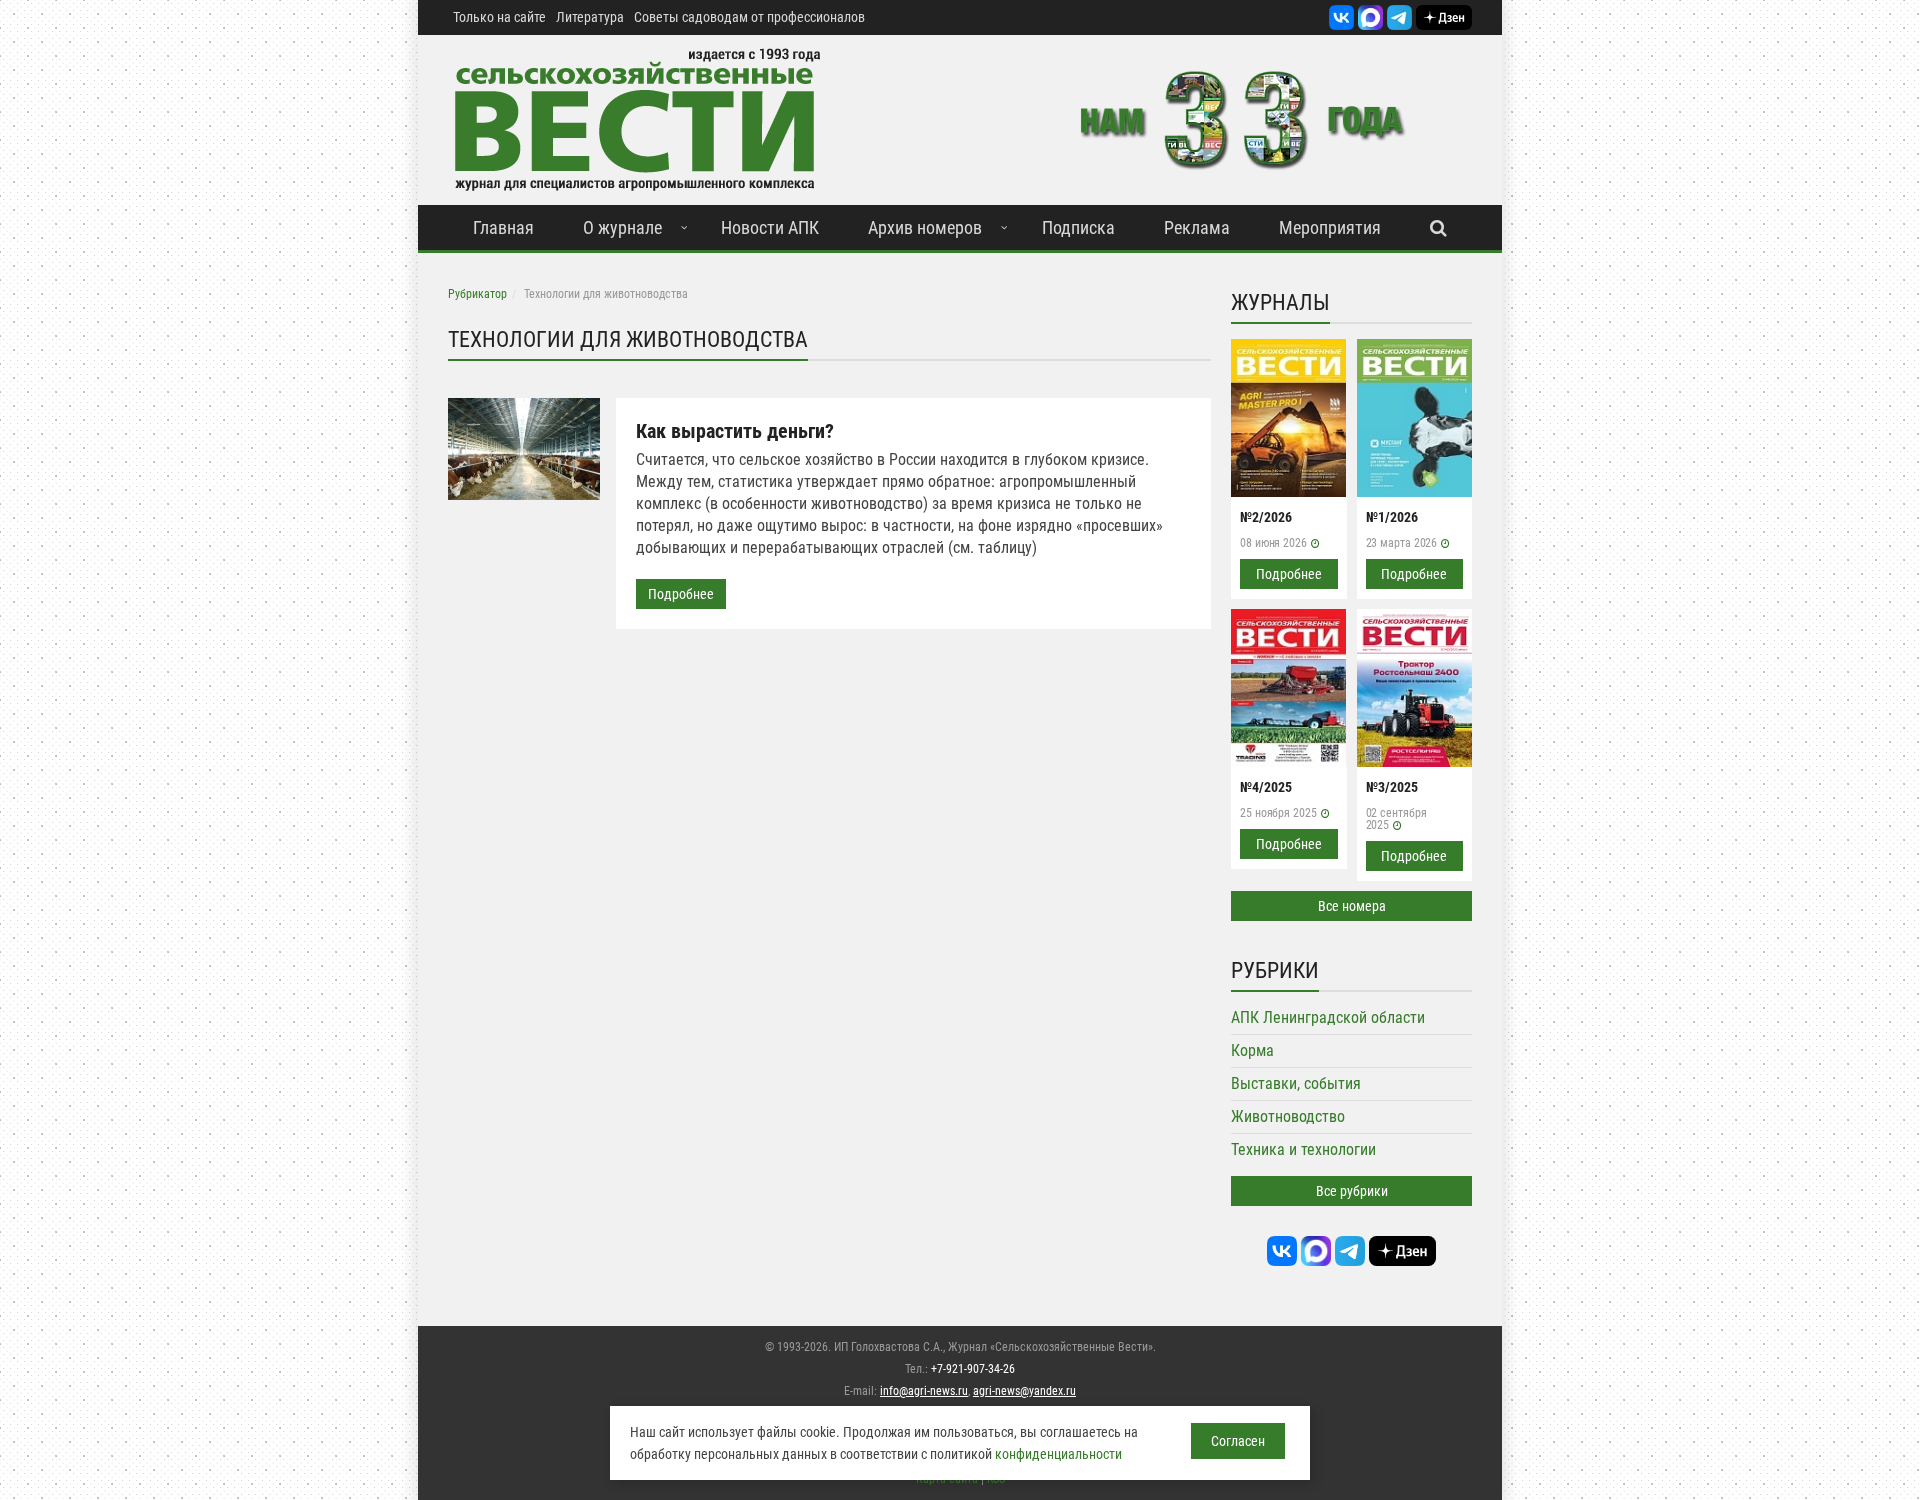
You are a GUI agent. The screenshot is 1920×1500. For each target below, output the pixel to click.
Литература (590, 17)
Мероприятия (1330, 227)
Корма (1252, 1050)
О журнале (622, 227)
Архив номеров (925, 227)
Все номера (1352, 906)
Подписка (1078, 227)
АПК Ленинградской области (1328, 1017)
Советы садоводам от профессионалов (749, 17)
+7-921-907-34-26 (973, 1369)
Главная (503, 227)
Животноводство (1288, 1116)
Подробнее (681, 594)
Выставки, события (1296, 1083)
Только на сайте (499, 17)
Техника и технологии (1303, 1149)
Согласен (1238, 1441)
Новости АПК (770, 227)
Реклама (1197, 227)
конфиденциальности (1058, 1454)
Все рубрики (1352, 1191)
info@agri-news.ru (924, 1391)
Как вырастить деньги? (735, 431)
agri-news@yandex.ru (1024, 1391)
